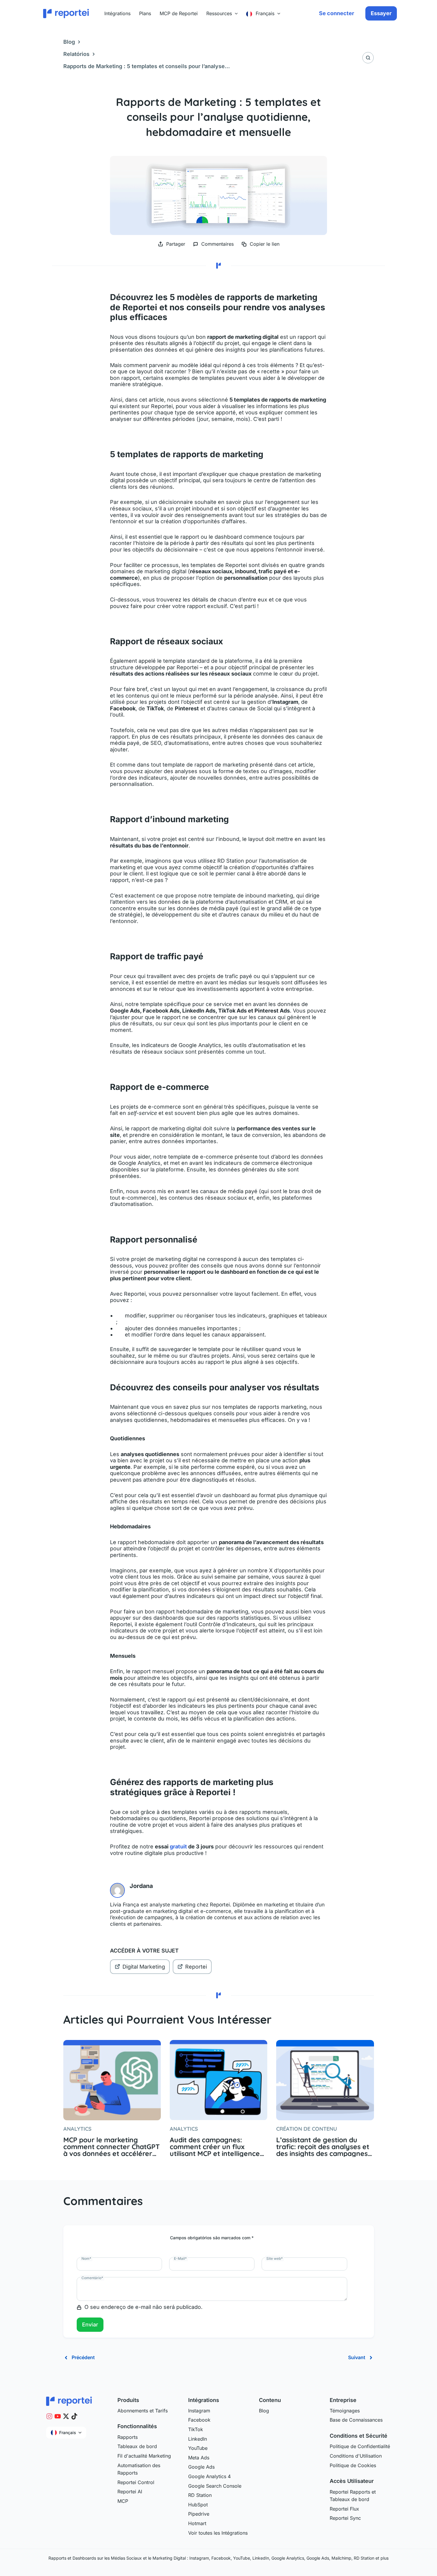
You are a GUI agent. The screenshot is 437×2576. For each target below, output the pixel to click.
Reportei (196, 1967)
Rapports (128, 2437)
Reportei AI (130, 2492)
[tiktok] (74, 2416)
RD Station (200, 2495)
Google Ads (201, 2467)
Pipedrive (199, 2514)
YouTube (198, 2448)
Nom (86, 2258)
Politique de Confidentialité (360, 2446)
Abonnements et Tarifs (143, 2411)
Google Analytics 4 (209, 2476)
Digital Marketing (144, 1967)
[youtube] (58, 2416)
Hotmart (197, 2523)
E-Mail (180, 2258)
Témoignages (345, 2411)
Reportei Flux (344, 2509)
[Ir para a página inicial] (69, 2400)
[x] (66, 2416)
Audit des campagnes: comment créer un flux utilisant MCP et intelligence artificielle (215, 2147)
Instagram (199, 2411)
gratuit (178, 1846)
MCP (123, 2501)
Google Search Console (215, 2486)
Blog (69, 42)
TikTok (196, 2429)
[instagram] (49, 2416)
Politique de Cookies (353, 2465)
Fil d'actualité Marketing (144, 2456)
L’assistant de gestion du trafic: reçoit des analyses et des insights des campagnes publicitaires (323, 2147)
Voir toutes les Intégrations (218, 2533)
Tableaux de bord (137, 2446)
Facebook (199, 2420)
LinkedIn (198, 2439)
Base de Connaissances (356, 2420)
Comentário (92, 2278)
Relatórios (76, 54)
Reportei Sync (345, 2518)
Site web (275, 2258)
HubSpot (198, 2505)
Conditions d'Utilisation (356, 2456)
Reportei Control (136, 2482)
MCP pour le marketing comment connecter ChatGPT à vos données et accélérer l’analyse (111, 2147)
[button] (235, 13)
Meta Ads (199, 2458)
